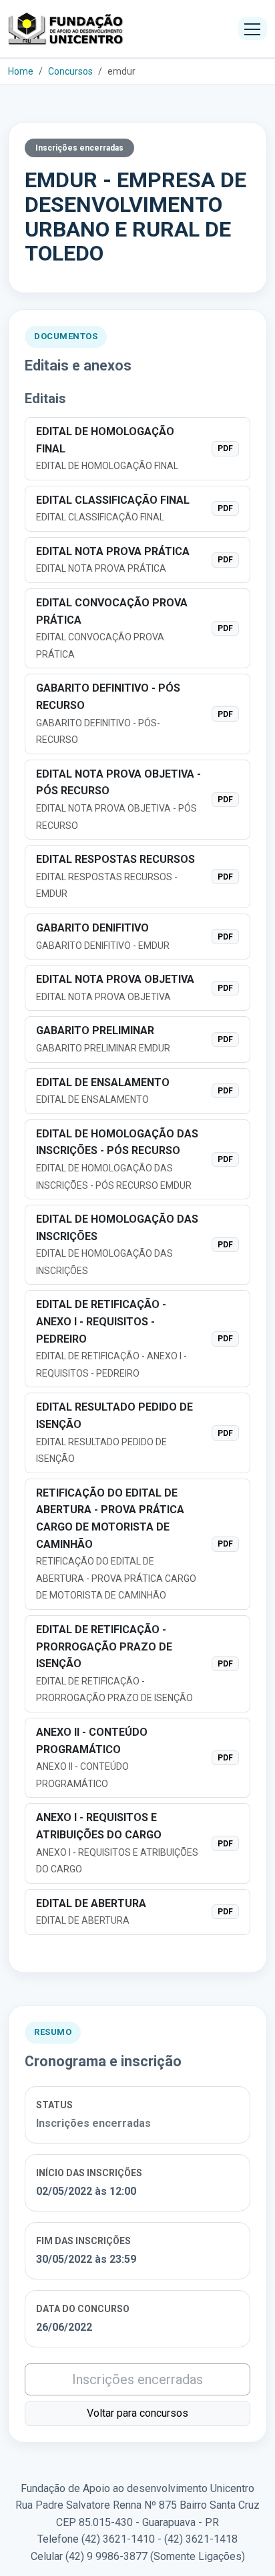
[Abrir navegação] (253, 29)
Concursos (70, 71)
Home (21, 71)
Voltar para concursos (137, 2413)
